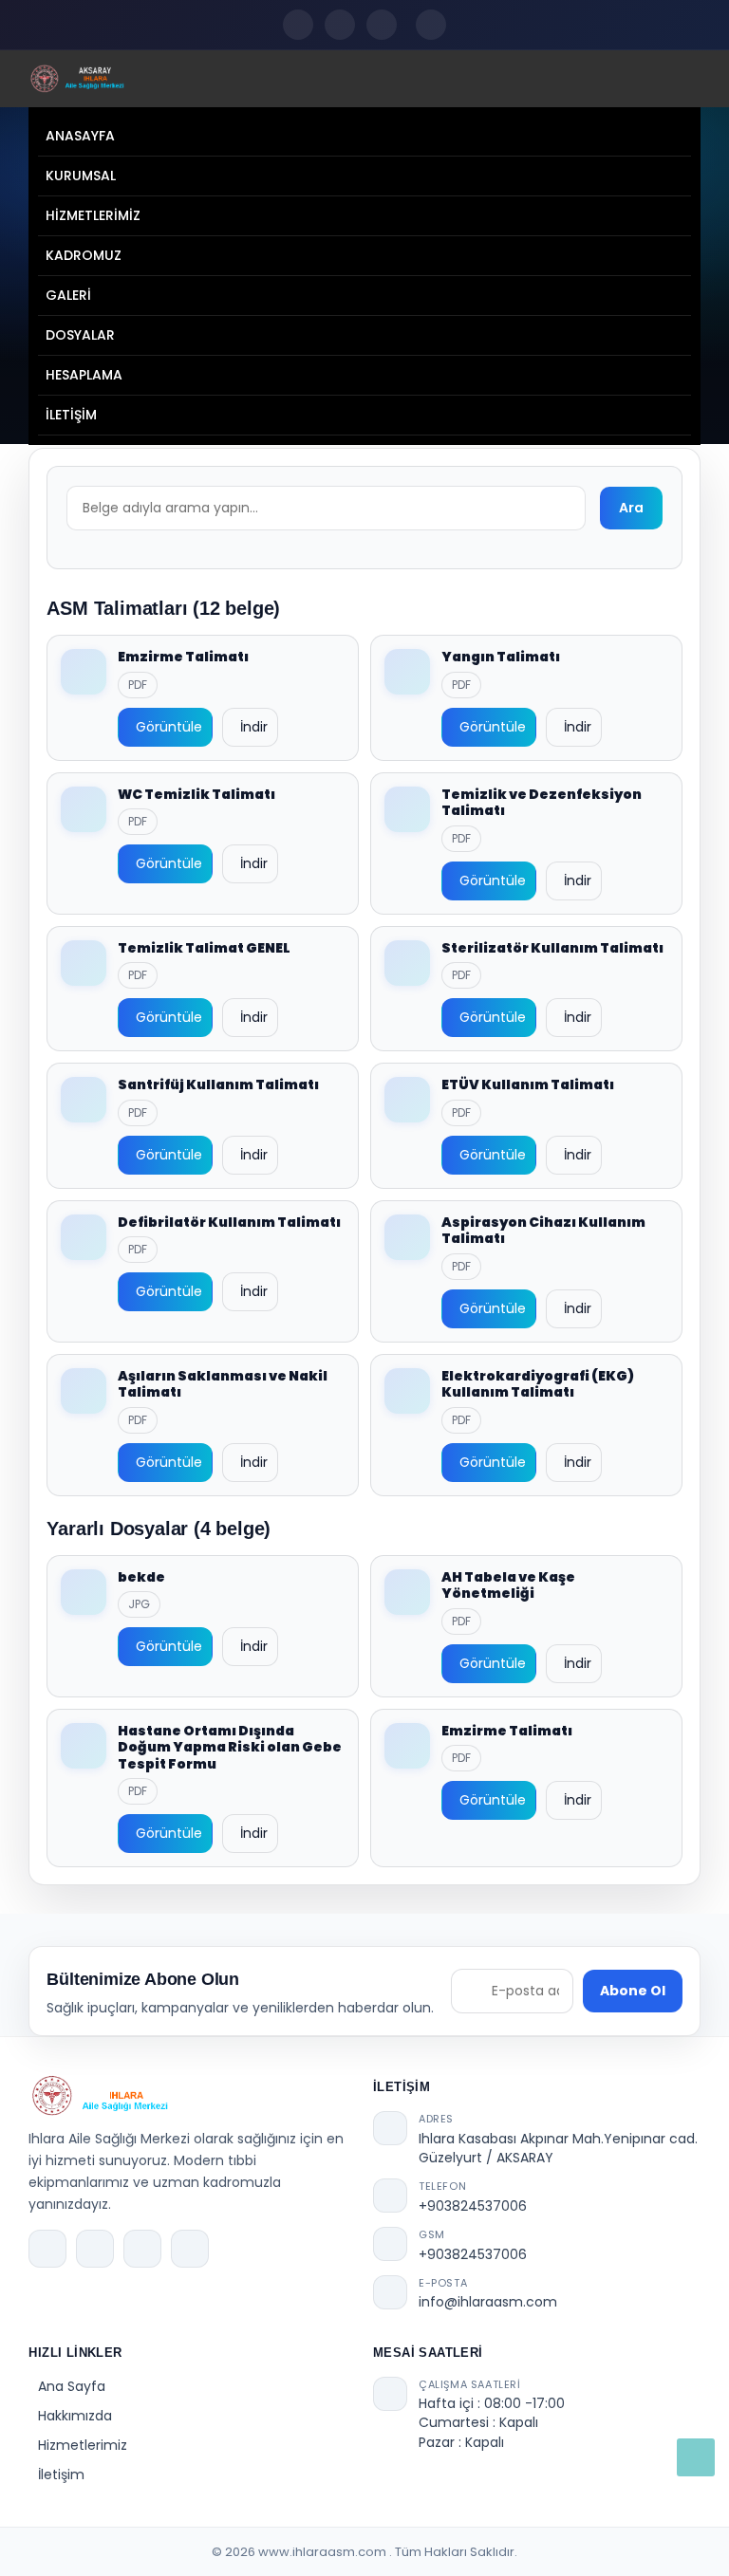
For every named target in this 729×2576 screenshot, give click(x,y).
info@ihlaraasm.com (488, 2302)
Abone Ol (633, 1991)
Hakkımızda (75, 2416)
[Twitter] (340, 25)
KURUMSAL (81, 176)
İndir (254, 727)
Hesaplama (84, 375)
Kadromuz (84, 255)
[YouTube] (382, 25)
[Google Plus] (190, 2249)
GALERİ (68, 295)
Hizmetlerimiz (83, 2445)
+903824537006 (473, 2206)
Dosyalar (80, 335)
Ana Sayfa (72, 2386)
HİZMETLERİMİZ (93, 215)
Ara (631, 508)
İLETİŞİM (71, 415)
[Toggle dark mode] (431, 25)
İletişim (61, 2474)
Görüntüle (169, 727)
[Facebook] (298, 25)
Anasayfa (80, 136)
